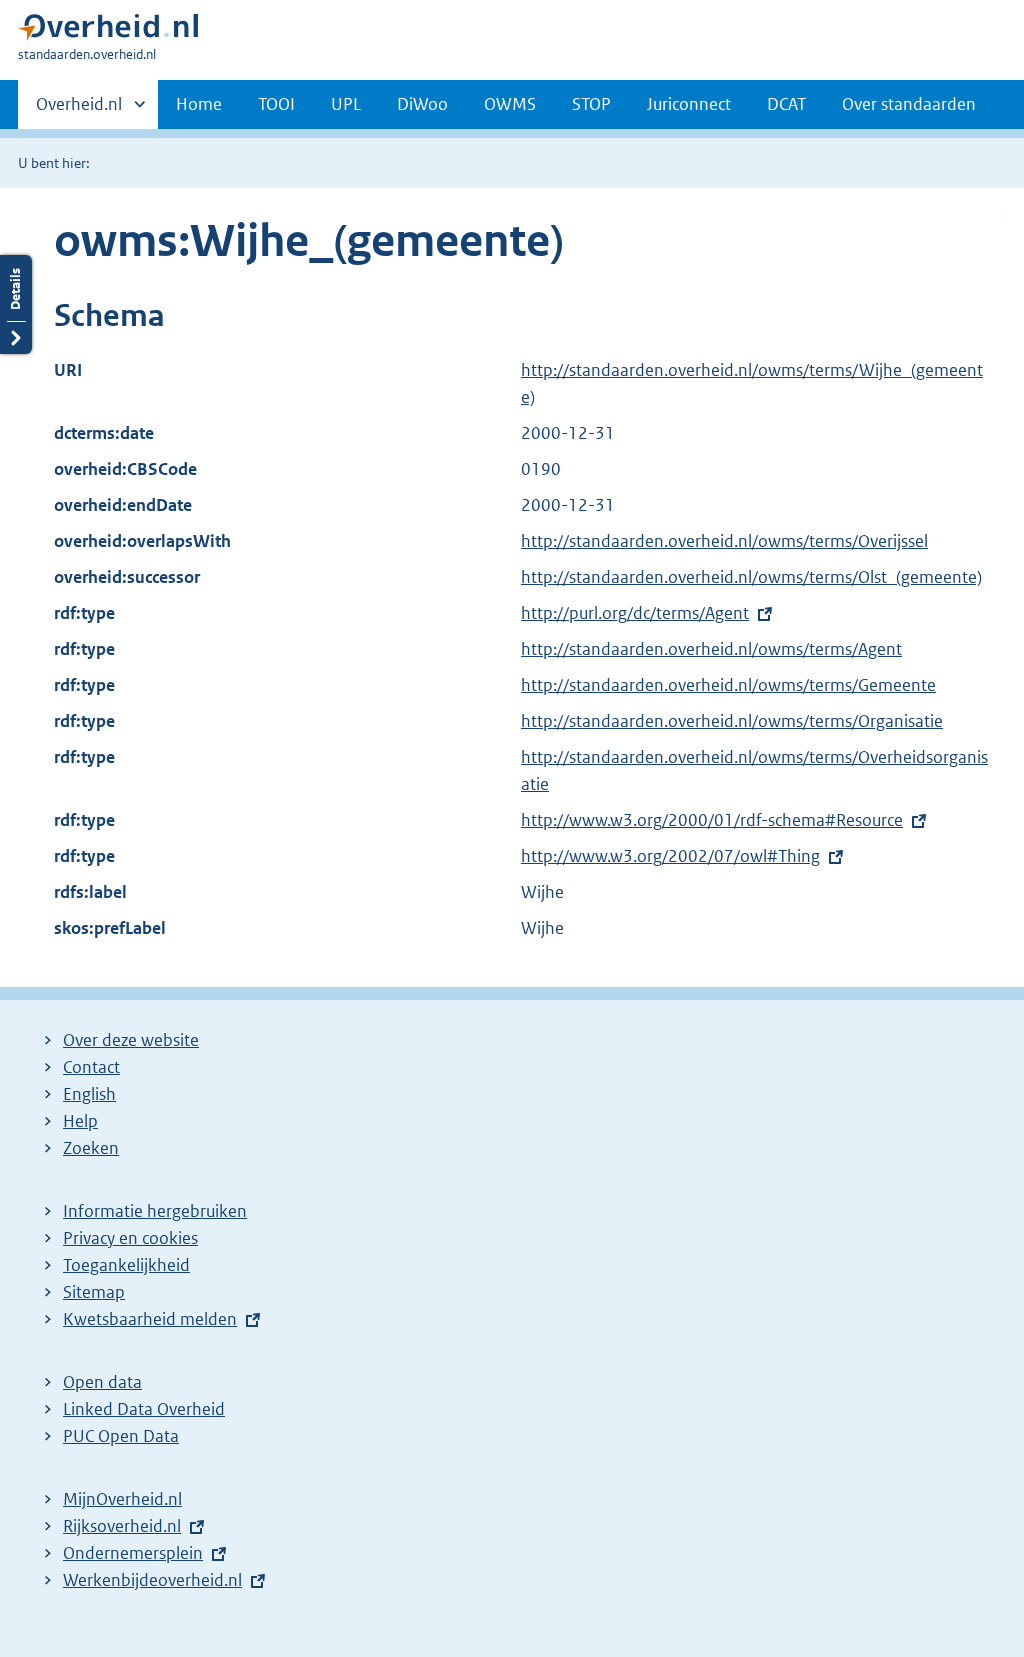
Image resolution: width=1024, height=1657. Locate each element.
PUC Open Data (121, 1436)
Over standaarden (909, 104)
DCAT (786, 104)
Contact (91, 1067)
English (89, 1094)
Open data (102, 1382)
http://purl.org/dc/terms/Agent (635, 613)
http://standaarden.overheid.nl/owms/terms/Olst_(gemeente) (751, 577)
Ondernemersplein (133, 1553)
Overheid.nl (79, 111)
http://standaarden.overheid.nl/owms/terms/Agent (711, 649)
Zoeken (91, 1148)
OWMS (510, 104)
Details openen (16, 304)
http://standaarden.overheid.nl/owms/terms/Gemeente (728, 685)
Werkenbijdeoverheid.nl (152, 1580)
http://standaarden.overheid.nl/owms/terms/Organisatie (732, 721)
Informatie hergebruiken (155, 1211)
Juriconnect (689, 104)
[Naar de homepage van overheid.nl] (108, 31)
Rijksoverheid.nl (122, 1526)
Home (199, 104)
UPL (346, 104)
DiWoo (422, 104)
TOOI (276, 104)
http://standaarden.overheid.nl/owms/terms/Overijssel (724, 541)
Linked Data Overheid (144, 1409)
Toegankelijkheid (126, 1265)
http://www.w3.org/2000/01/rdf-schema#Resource (712, 820)
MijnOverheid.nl (122, 1499)
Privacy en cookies (130, 1238)
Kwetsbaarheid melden (150, 1319)
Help (80, 1121)
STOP (591, 104)
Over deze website (131, 1040)
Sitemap (94, 1292)
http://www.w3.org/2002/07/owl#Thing (670, 856)
